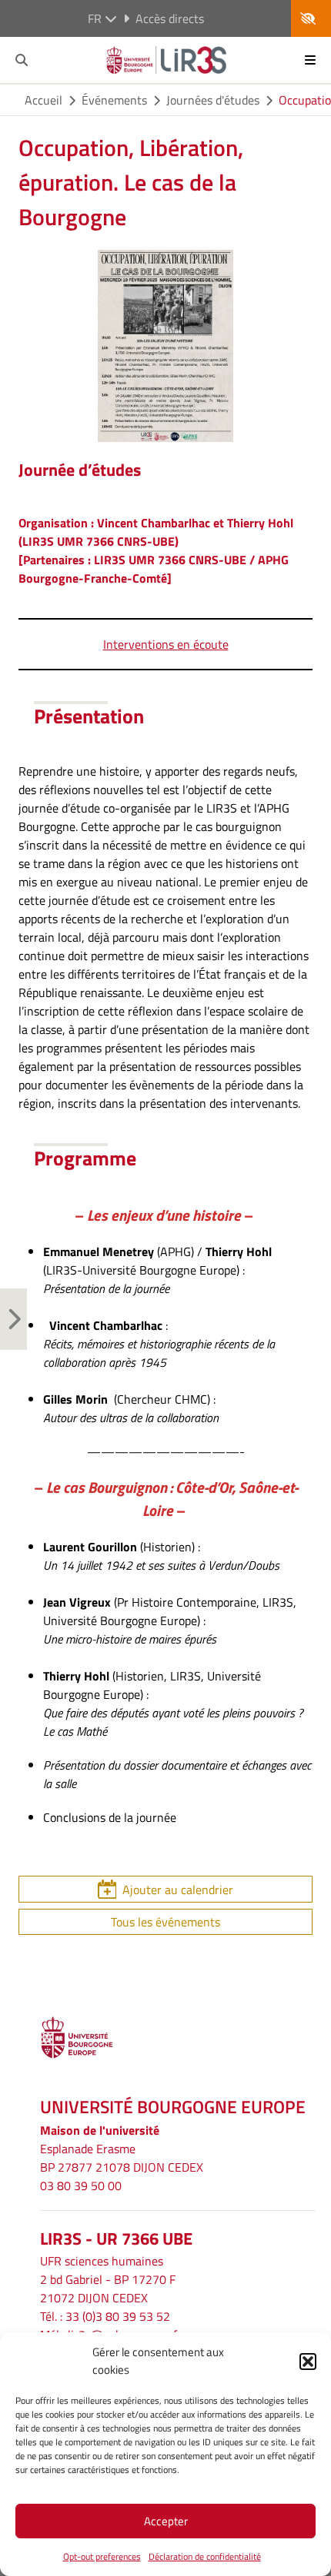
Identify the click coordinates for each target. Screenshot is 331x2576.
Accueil (43, 100)
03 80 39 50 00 (81, 2185)
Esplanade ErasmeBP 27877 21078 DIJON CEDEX (122, 2158)
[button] (308, 2362)
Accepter (166, 2521)
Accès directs (170, 18)
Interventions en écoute (166, 644)
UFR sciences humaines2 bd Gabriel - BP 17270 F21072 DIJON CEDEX (108, 2279)
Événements (114, 100)
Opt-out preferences (102, 2556)
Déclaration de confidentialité (205, 2556)
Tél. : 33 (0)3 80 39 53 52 (105, 2316)
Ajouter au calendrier (178, 1890)
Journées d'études (213, 100)
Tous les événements (165, 1922)
